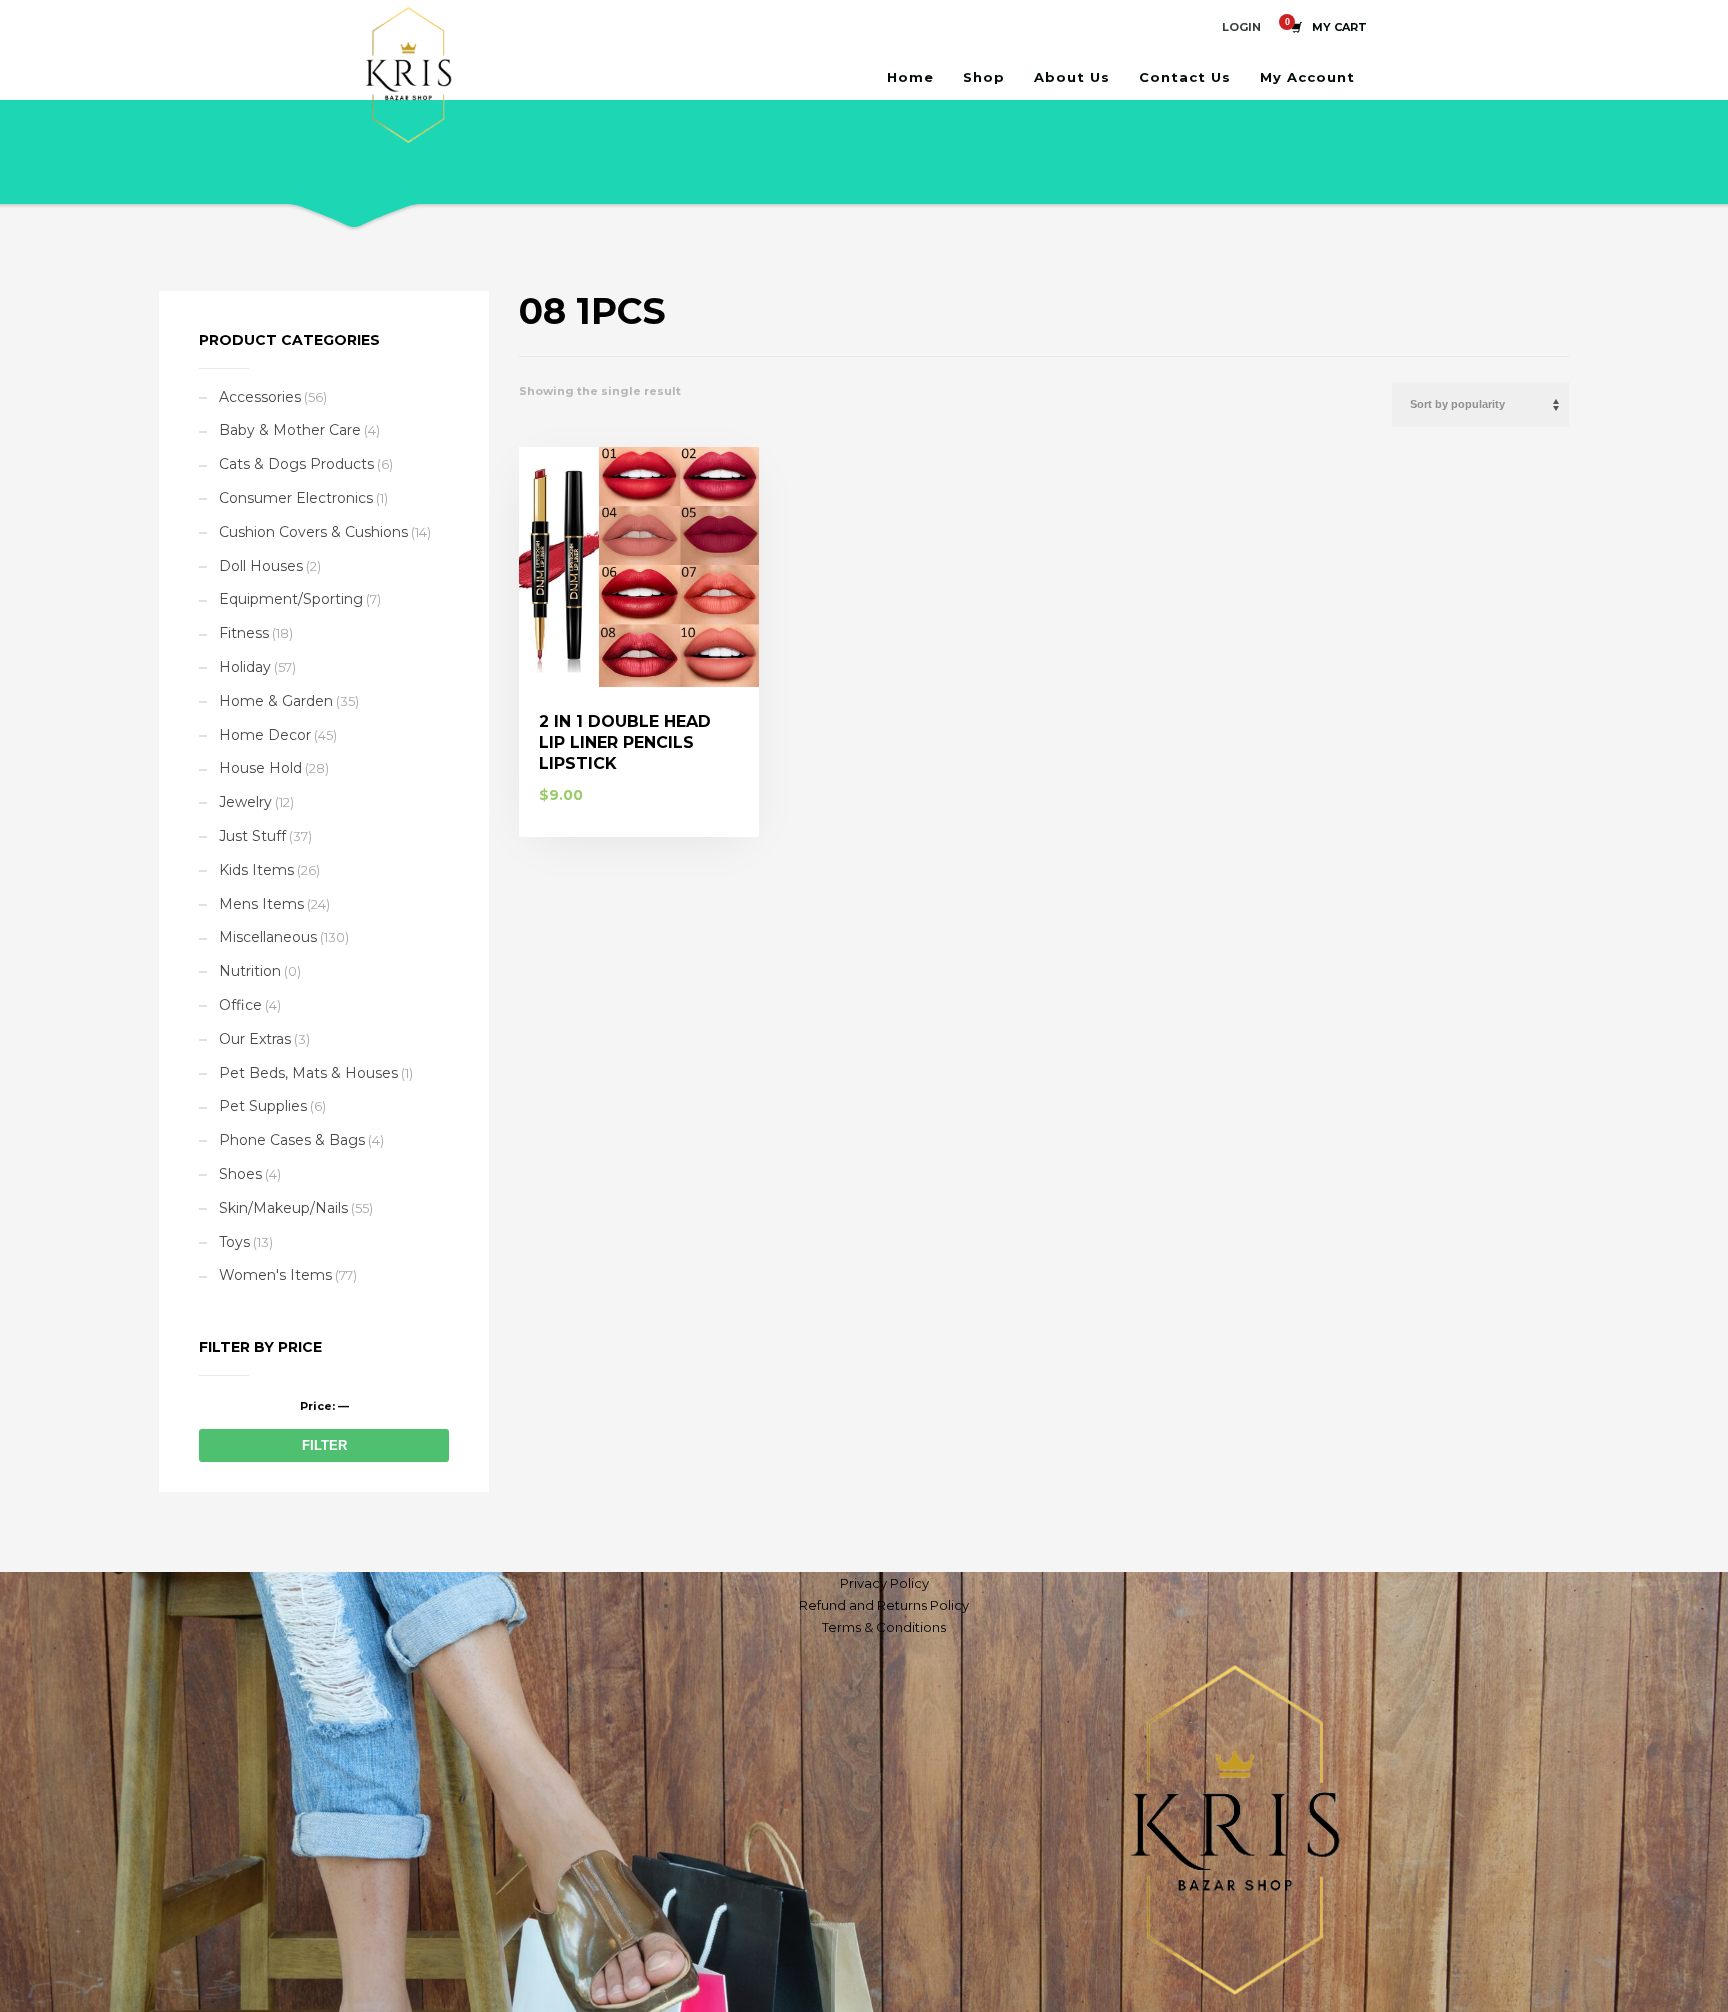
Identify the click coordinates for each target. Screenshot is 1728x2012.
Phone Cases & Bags (292, 1140)
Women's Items (275, 1275)
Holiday (245, 667)
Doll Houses (261, 566)
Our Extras (255, 1039)
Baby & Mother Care (290, 430)
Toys (234, 1242)
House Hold (260, 768)
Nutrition (250, 971)
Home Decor (265, 735)
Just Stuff (252, 836)
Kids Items (256, 870)
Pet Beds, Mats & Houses (308, 1073)
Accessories (260, 397)
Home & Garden (276, 701)
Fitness (244, 633)
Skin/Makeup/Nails (283, 1208)
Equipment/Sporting (291, 599)
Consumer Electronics (296, 498)
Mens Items (261, 904)
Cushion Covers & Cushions (313, 532)
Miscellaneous (268, 937)
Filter (324, 1445)
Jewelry (245, 802)
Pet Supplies (263, 1106)
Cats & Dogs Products (296, 464)
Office (240, 1005)
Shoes (240, 1174)
